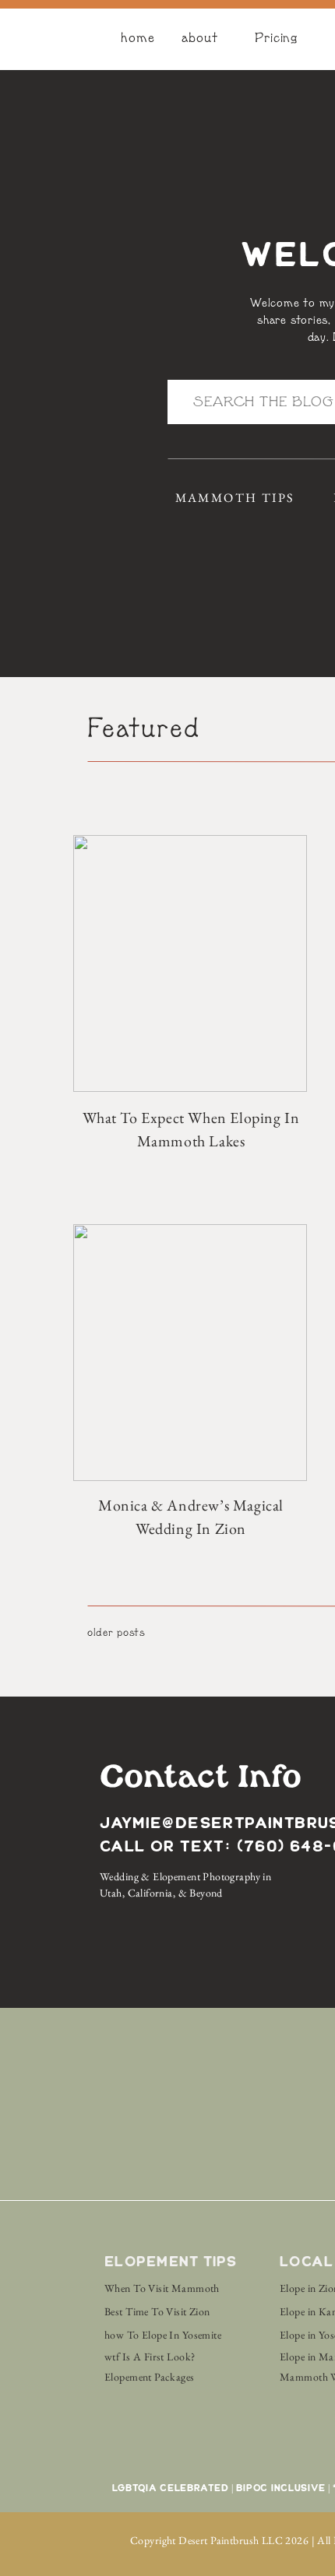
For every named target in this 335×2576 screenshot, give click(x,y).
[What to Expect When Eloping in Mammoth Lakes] (190, 963)
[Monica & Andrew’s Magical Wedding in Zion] (190, 1353)
